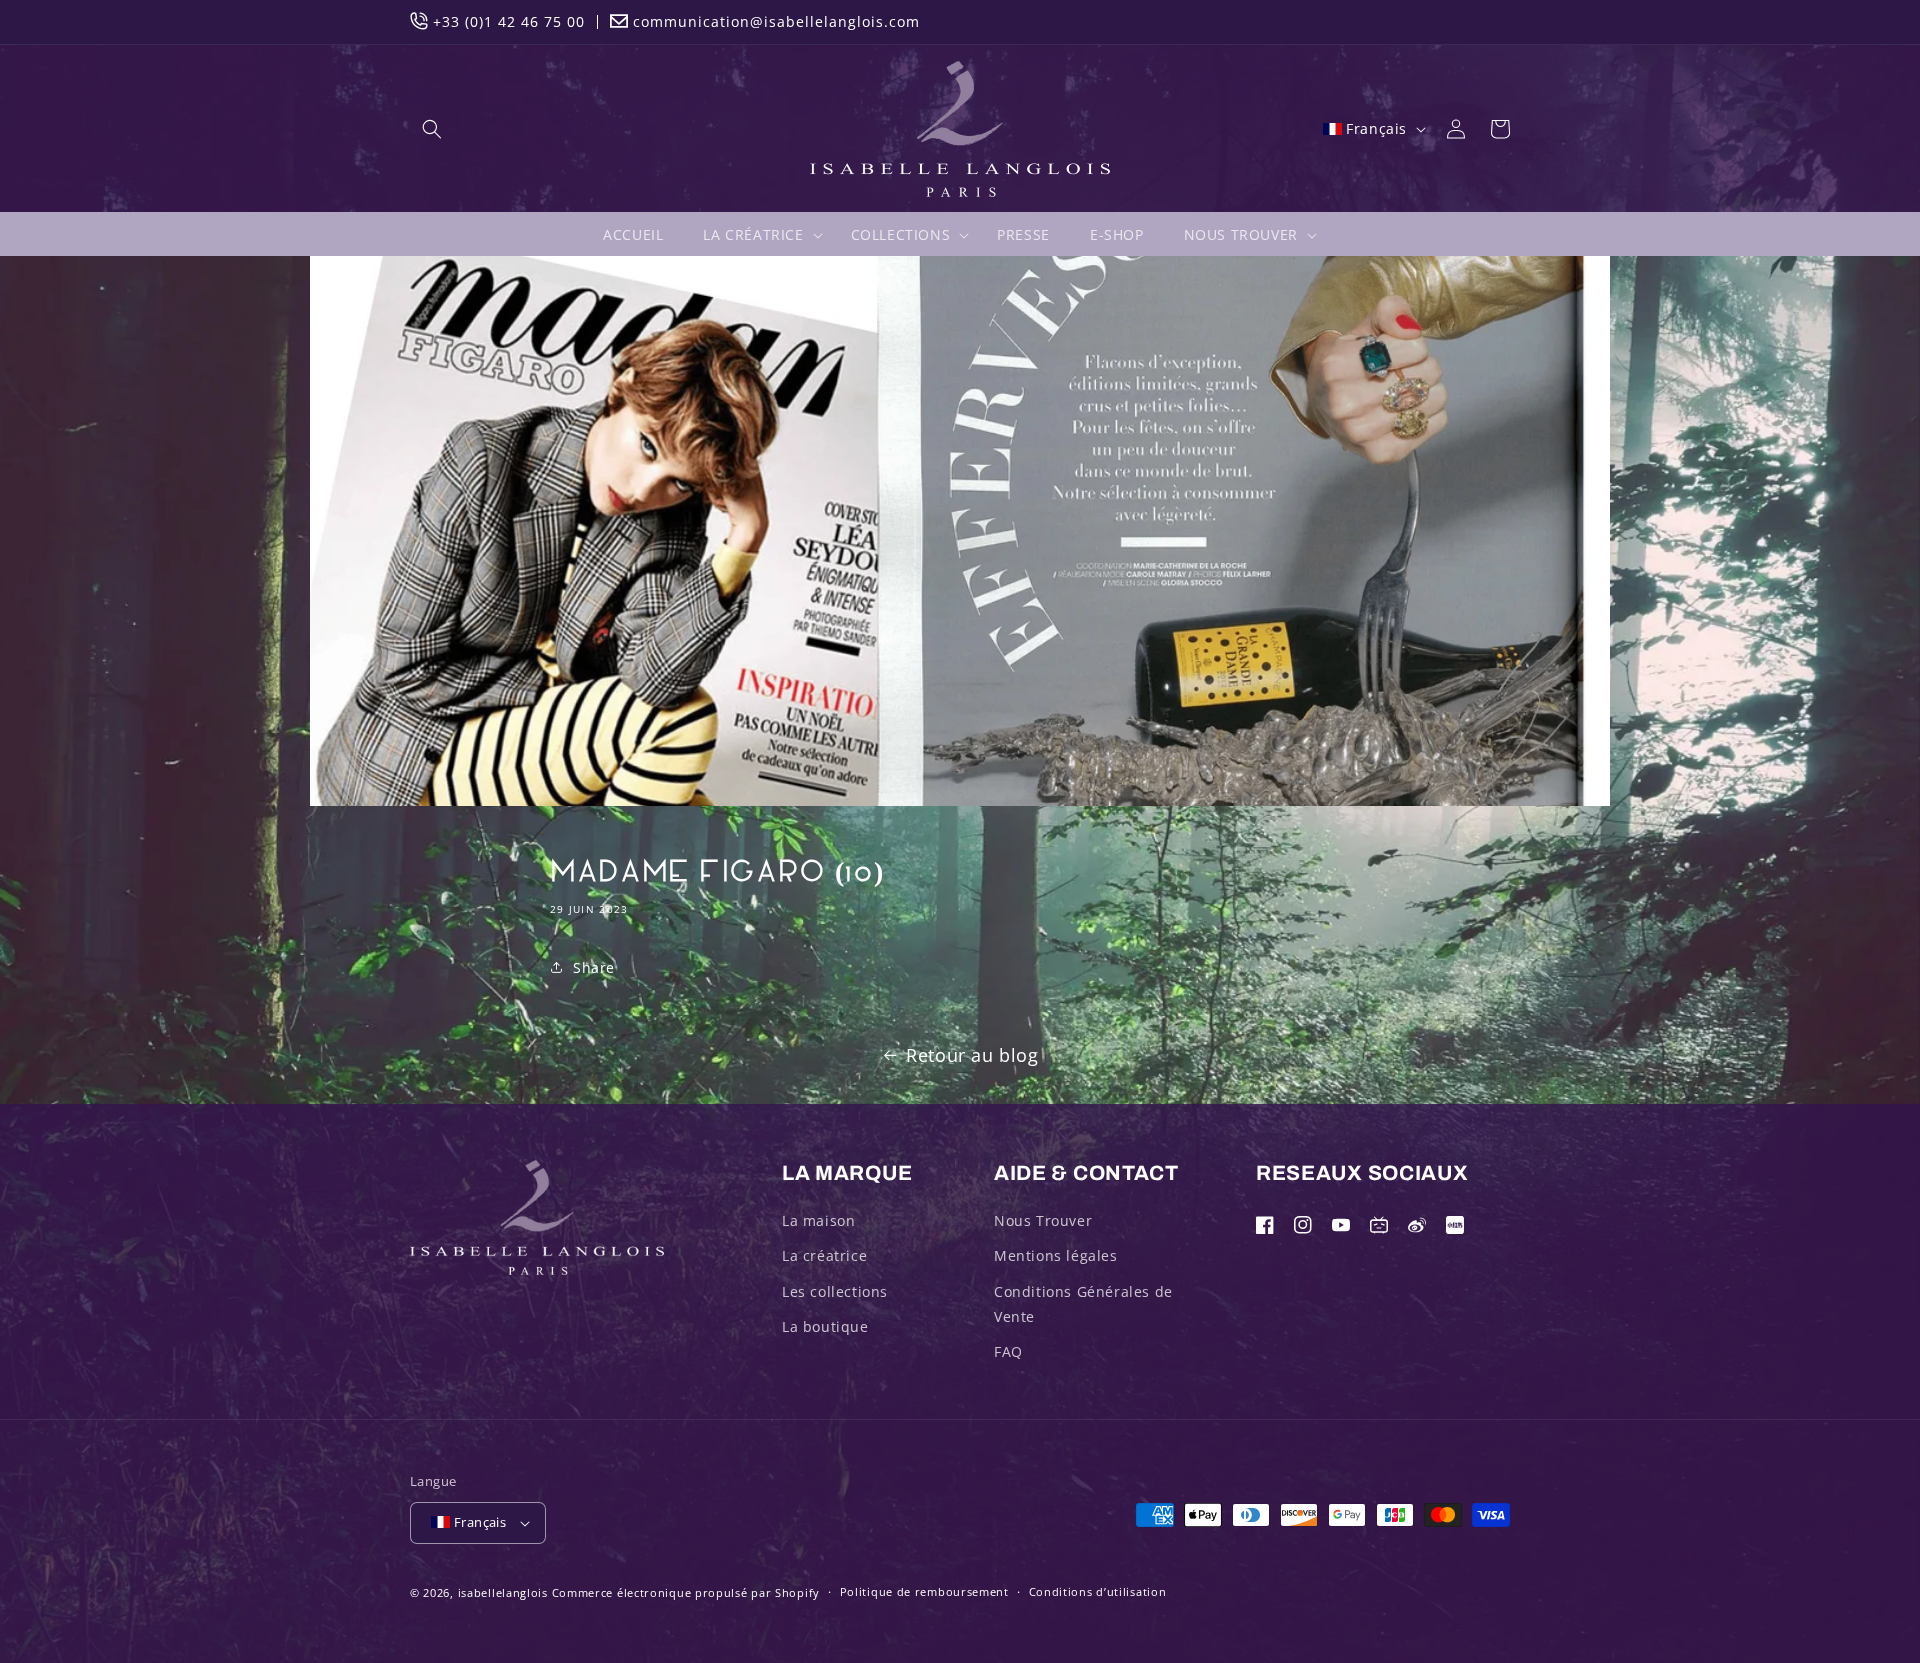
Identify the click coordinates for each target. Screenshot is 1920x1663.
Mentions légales (1056, 1255)
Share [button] (594, 967)
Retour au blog (972, 1055)
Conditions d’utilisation (1098, 1591)
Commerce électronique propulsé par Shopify (686, 1592)
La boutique (825, 1326)
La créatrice (824, 1255)
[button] (432, 129)
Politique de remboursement (924, 1591)
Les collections (835, 1291)
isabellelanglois (503, 1592)
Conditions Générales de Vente (1083, 1304)
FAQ (1008, 1351)
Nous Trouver (1043, 1220)
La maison (818, 1220)
